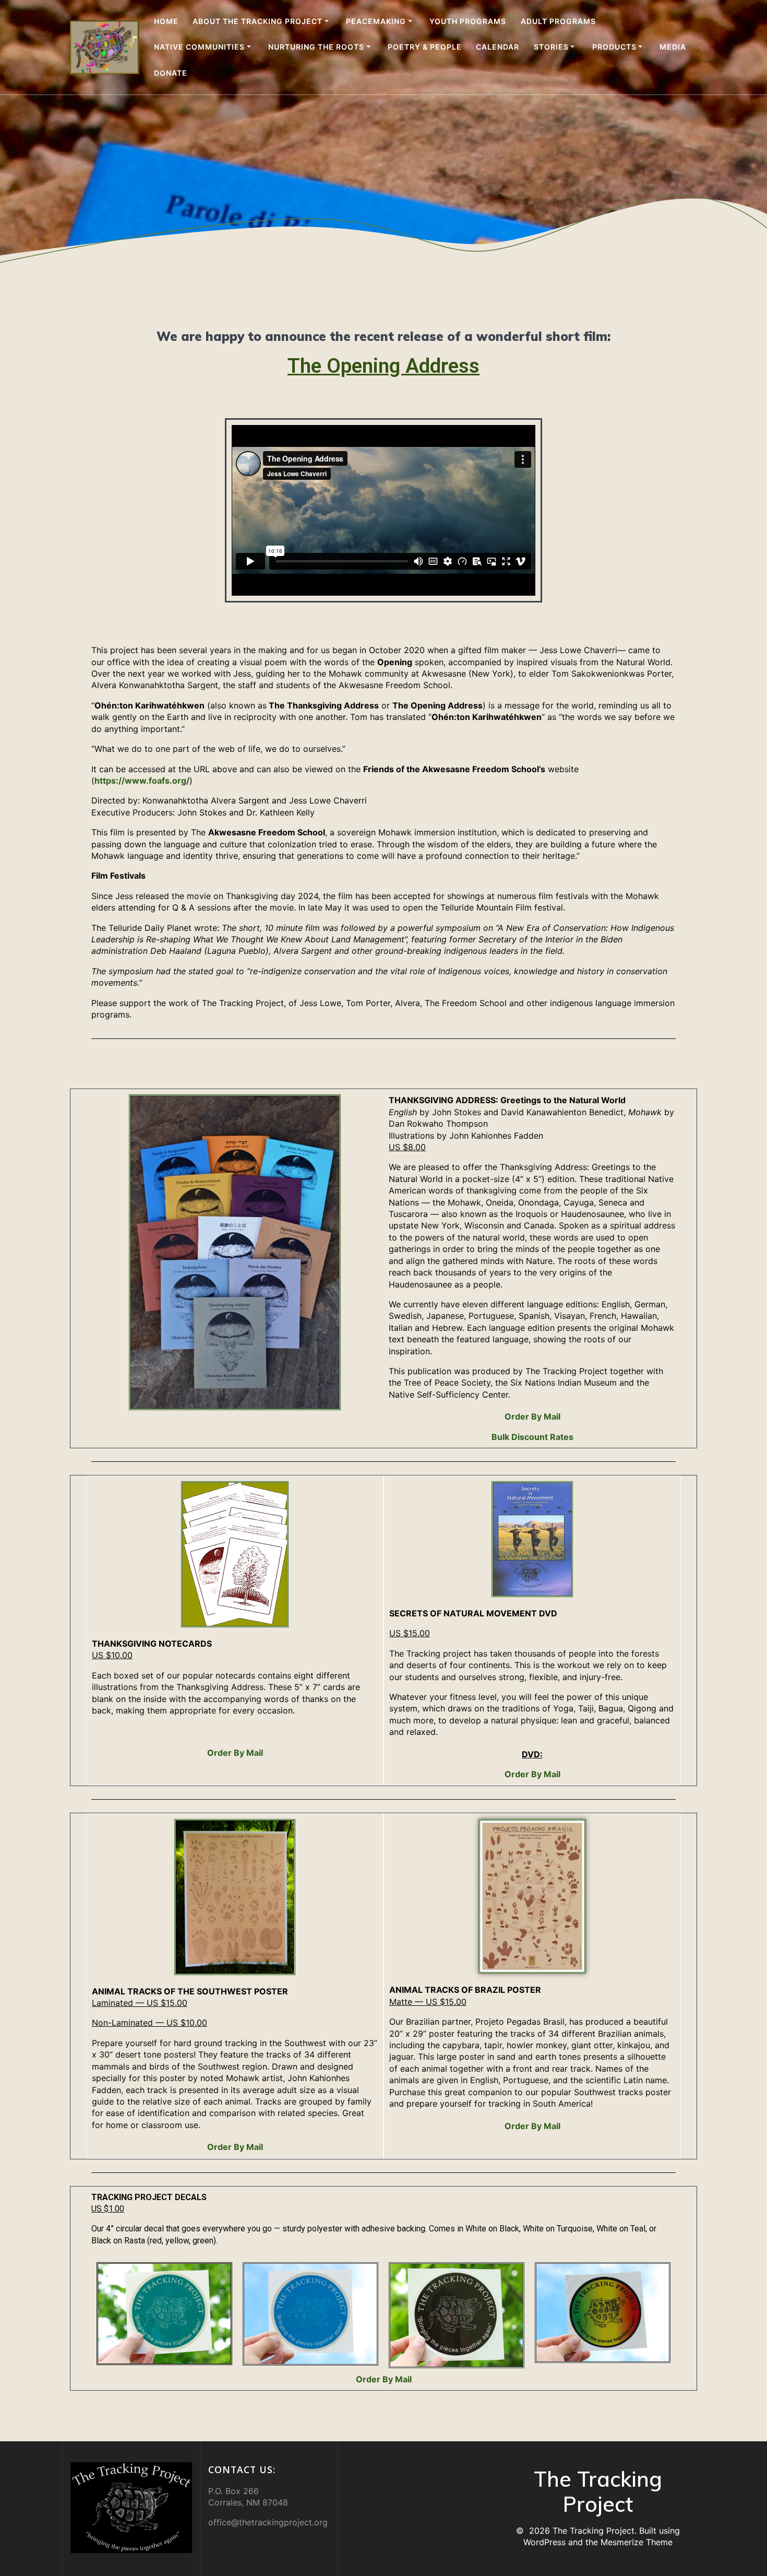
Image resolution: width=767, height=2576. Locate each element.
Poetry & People (425, 47)
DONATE (171, 73)
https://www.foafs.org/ (142, 781)
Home (166, 21)
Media (673, 47)
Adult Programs (558, 21)
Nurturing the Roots (316, 47)
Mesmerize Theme (637, 2542)
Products (614, 47)
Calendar (498, 47)
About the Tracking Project (257, 21)
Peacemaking (376, 21)
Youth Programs (468, 21)
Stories (551, 47)
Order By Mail (532, 1416)
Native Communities (199, 47)
